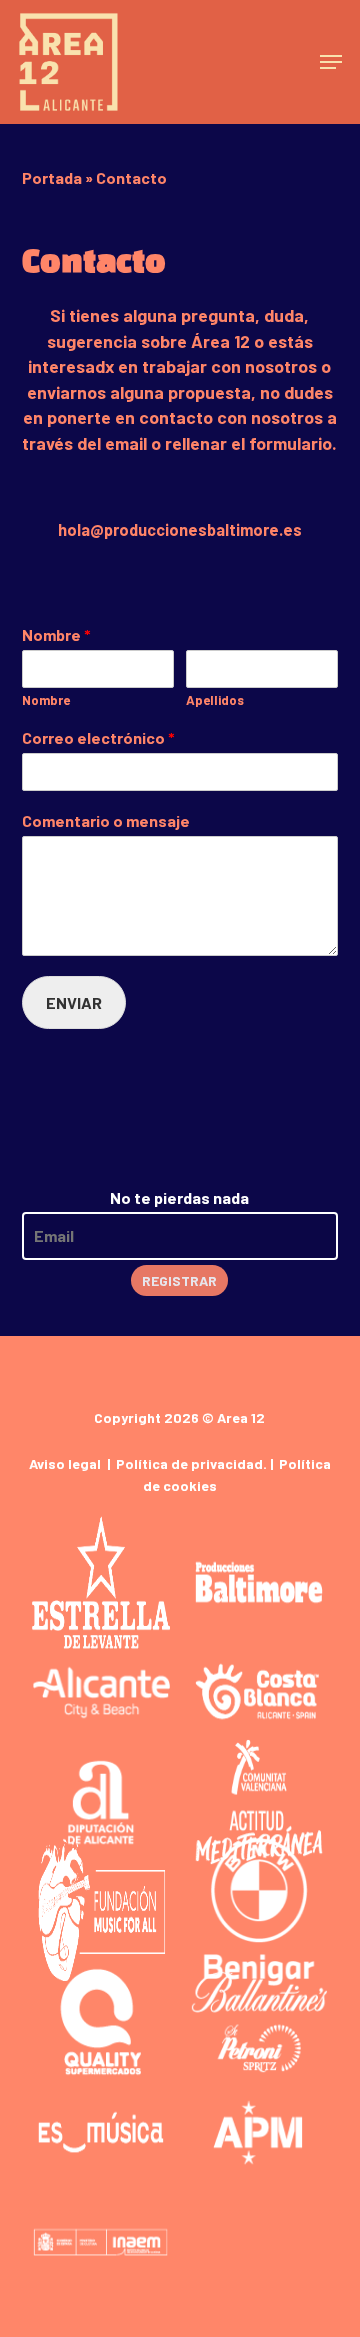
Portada (52, 177)
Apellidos (215, 700)
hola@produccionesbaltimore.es (180, 529)
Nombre (56, 634)
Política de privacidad (189, 1463)
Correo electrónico (98, 737)
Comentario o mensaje (106, 820)
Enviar (74, 1002)
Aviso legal (65, 1463)
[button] (331, 62)
